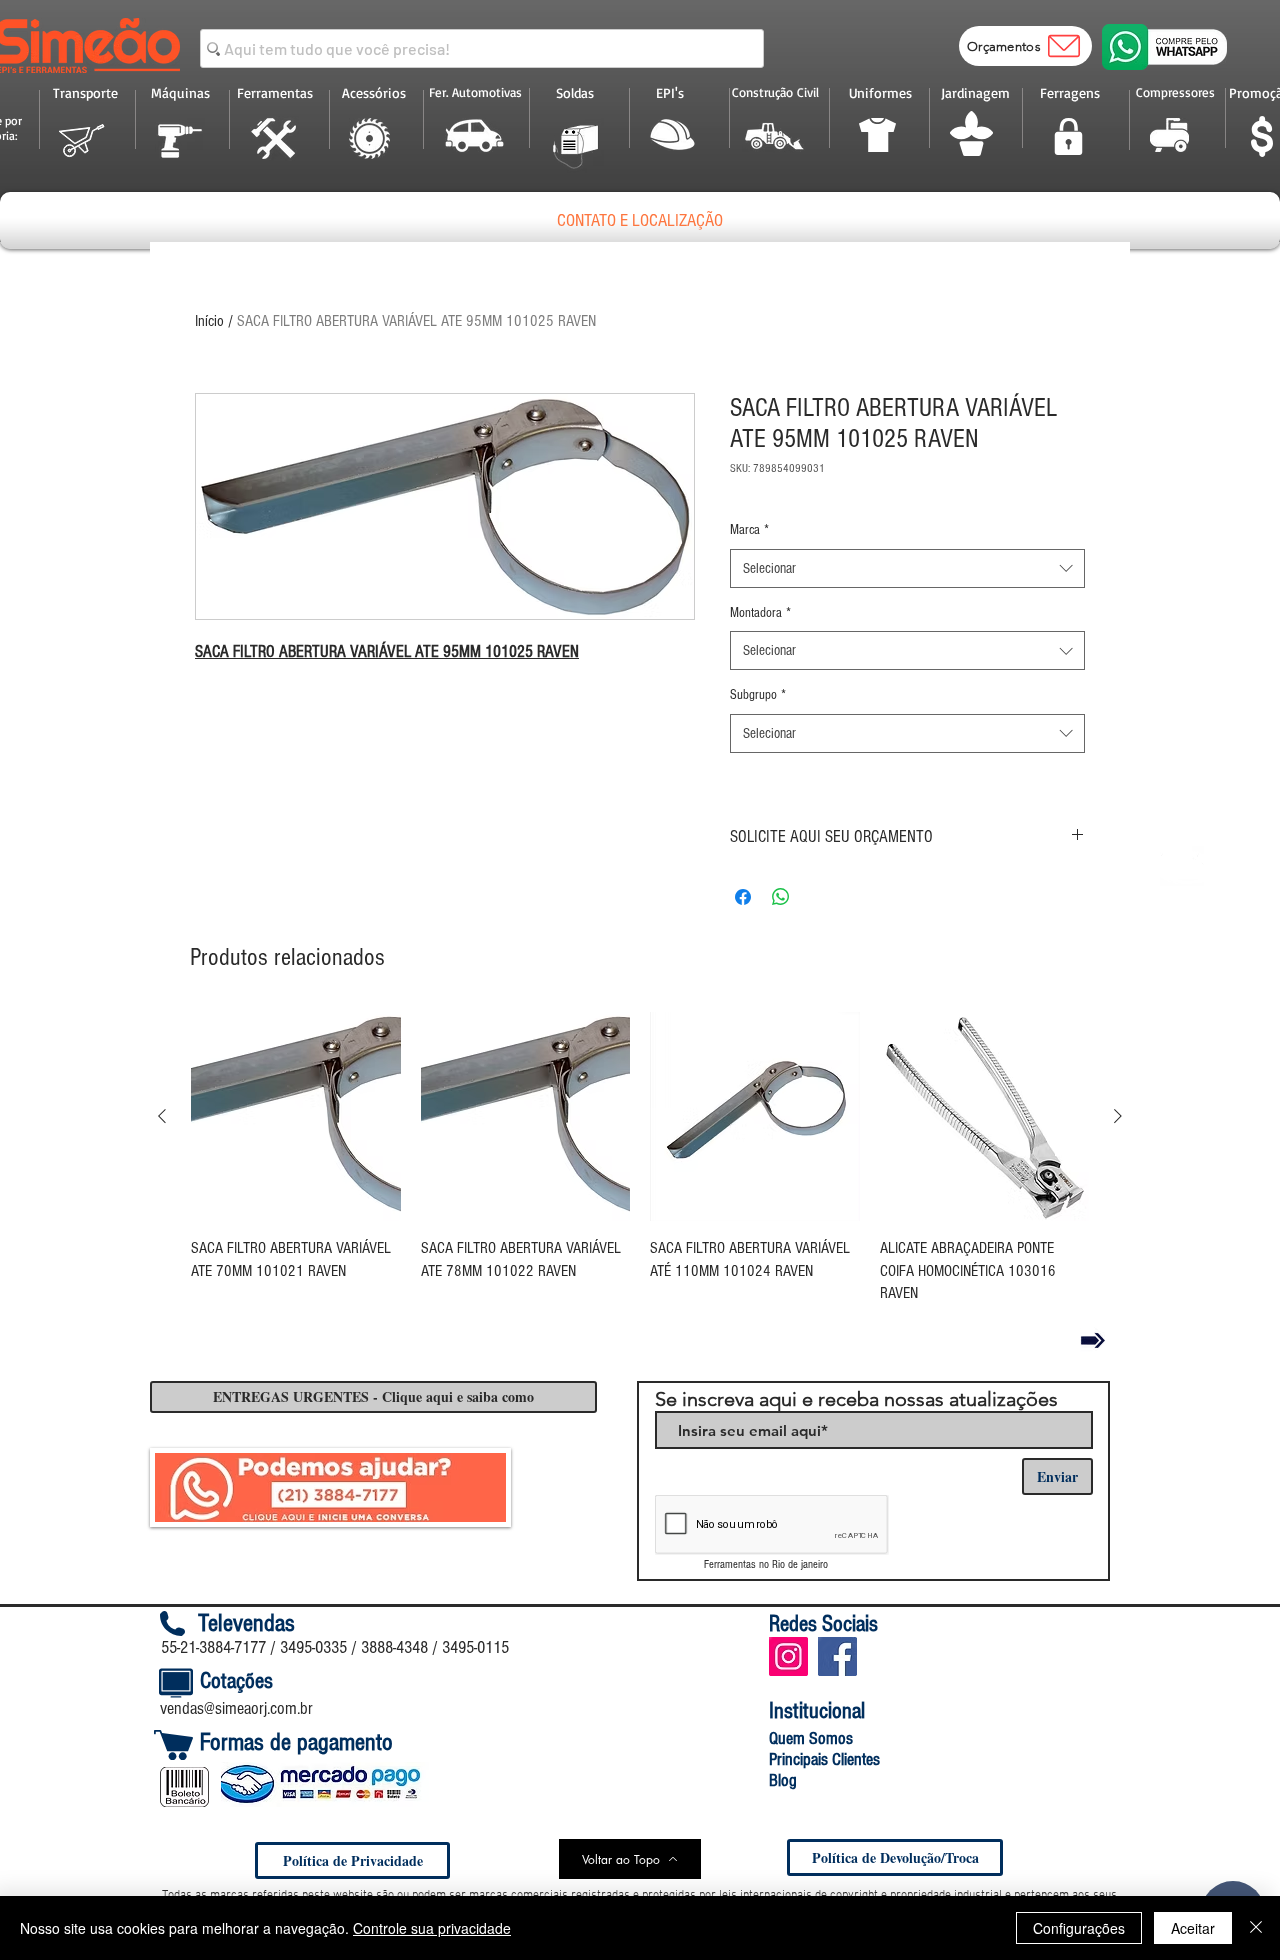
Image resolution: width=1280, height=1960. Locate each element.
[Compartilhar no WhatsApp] (781, 897)
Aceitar (1193, 1928)
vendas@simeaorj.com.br (236, 1708)
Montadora (760, 613)
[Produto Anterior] (162, 1116)
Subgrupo (758, 695)
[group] (640, 1161)
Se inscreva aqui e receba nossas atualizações (856, 1399)
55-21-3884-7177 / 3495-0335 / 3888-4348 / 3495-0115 (335, 1647)
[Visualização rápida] (296, 1117)
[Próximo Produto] (1118, 1116)
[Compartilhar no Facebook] (743, 897)
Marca (749, 530)
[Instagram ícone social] (788, 1656)
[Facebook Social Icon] (837, 1656)
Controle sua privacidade (432, 1928)
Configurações (1079, 1928)
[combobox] (907, 568)
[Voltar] (1093, 1340)
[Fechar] (1256, 1928)
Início (209, 321)
